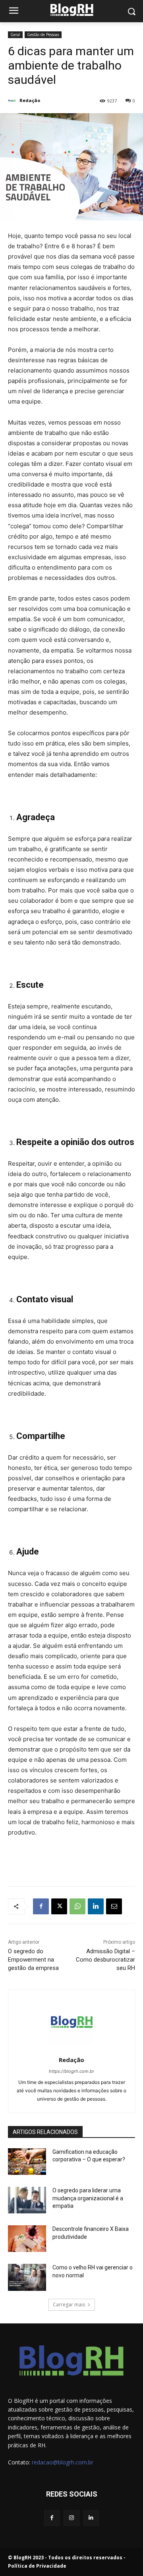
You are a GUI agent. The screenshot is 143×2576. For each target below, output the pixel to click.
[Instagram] (71, 2518)
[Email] (114, 1906)
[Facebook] (41, 1906)
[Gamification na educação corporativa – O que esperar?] (27, 2162)
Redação (30, 100)
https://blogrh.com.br (71, 2071)
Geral (15, 35)
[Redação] (13, 100)
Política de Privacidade (37, 2566)
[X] (59, 1906)
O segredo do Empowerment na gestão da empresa (33, 1960)
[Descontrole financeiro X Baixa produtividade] (27, 2239)
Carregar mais (69, 2305)
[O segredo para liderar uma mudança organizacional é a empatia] (27, 2200)
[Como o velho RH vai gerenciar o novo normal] (27, 2277)
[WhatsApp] (77, 1906)
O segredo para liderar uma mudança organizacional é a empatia (88, 2198)
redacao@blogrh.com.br (63, 2462)
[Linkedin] (96, 1906)
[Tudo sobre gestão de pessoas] (71, 10)
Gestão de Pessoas (43, 35)
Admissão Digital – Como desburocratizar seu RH (105, 1960)
